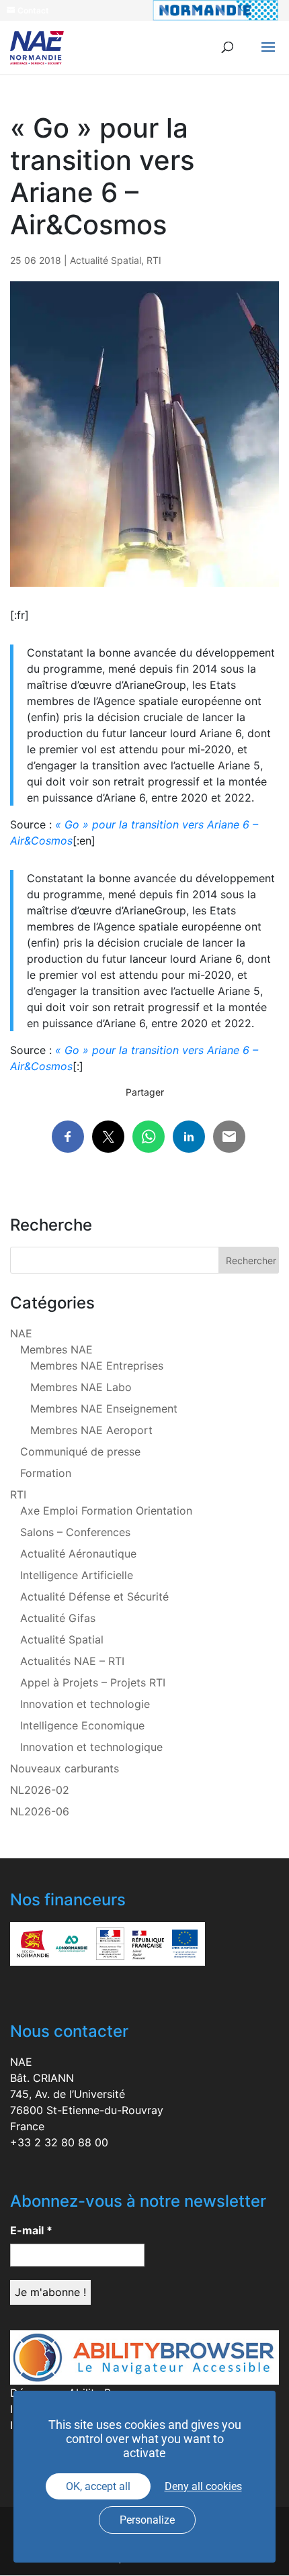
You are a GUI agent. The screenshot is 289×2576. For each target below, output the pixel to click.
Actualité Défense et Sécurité (94, 1596)
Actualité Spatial (106, 260)
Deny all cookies (203, 2486)
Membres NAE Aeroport (91, 1430)
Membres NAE (56, 1349)
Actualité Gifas (58, 1618)
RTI (154, 260)
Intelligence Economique (82, 1725)
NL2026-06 (40, 1811)
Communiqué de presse (80, 1451)
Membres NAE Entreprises (97, 1366)
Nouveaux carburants (65, 1768)
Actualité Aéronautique (78, 1554)
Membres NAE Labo (81, 1387)
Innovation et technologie (85, 1704)
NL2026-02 (40, 1790)
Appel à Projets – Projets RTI (93, 1682)
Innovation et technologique (91, 1747)
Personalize (147, 2520)
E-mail (31, 2230)
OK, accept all (98, 2486)
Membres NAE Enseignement (104, 1409)
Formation (46, 1473)
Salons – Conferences (75, 1532)
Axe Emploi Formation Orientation (106, 1511)
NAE (21, 1333)
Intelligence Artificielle (77, 1575)
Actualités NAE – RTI (72, 1661)
